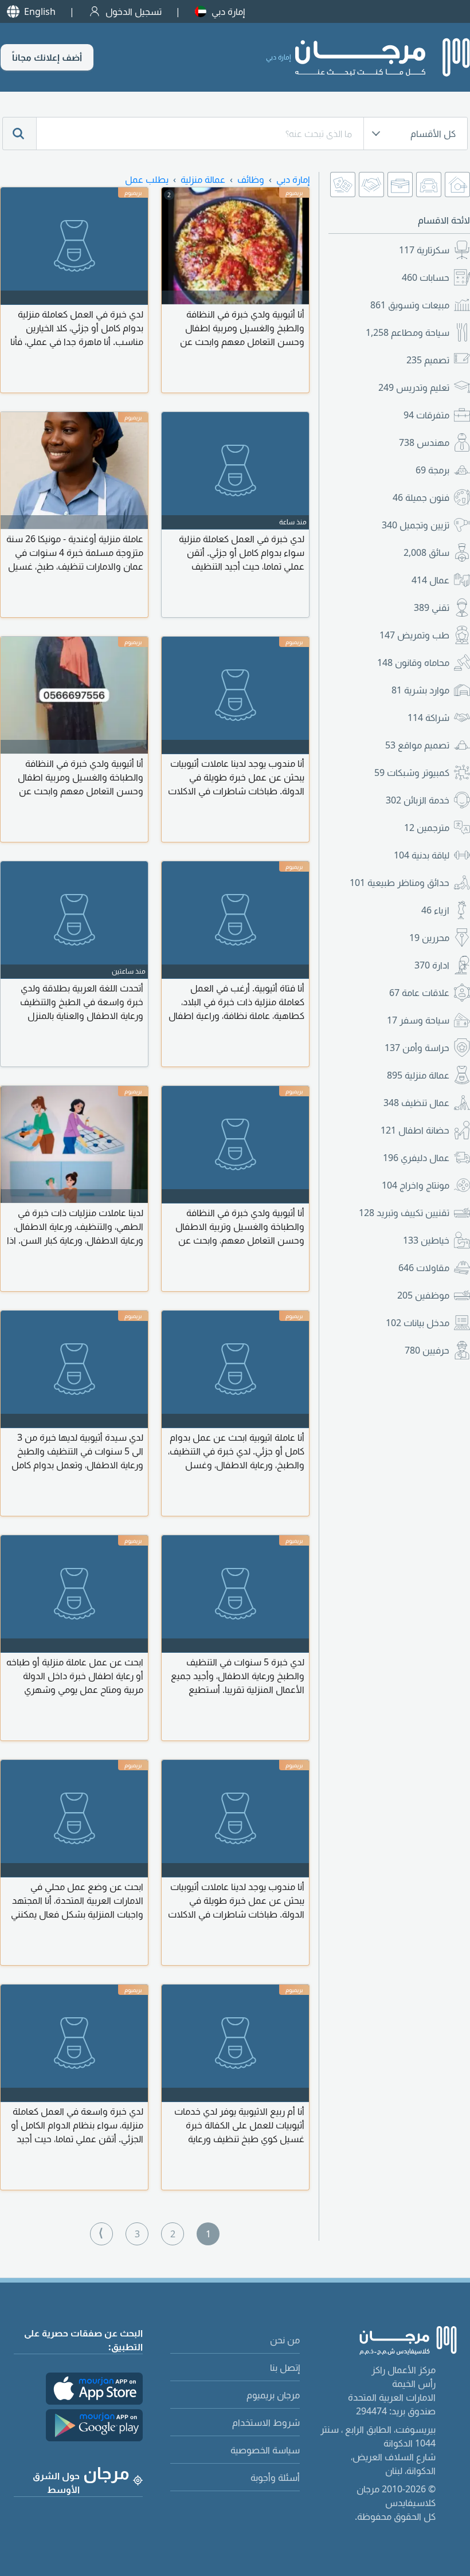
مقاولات (424, 1268)
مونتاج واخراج (416, 1185)
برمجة (432, 470)
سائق (426, 552)
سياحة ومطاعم (408, 332)
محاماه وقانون (413, 662)
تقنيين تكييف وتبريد (404, 1213)
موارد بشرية (420, 690)
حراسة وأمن (417, 1048)
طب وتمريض (414, 635)
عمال (430, 580)
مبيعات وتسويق (410, 305)
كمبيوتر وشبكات (412, 773)
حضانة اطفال (415, 1130)
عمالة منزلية (418, 1075)
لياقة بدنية (422, 855)
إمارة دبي (228, 11)
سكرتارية (424, 250)
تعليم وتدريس (414, 387)
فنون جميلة (421, 497)
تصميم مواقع (417, 745)
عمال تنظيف (416, 1103)
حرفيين (427, 1350)
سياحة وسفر (418, 1020)
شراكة (428, 717)
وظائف (251, 179)
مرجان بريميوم (273, 2395)
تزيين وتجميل (416, 525)
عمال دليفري (416, 1158)
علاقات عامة (419, 993)
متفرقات (426, 415)
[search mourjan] (19, 134)
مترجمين (427, 828)
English (40, 11)
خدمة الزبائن (418, 800)
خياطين (426, 1240)
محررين (429, 938)
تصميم (428, 360)
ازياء (435, 910)
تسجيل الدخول (134, 11)
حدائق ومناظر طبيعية (399, 883)
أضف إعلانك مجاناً (47, 57)
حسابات (426, 277)
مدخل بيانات (418, 1323)
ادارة (432, 965)
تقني (432, 607)
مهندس (424, 442)
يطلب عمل (147, 179)
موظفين (423, 1295)
